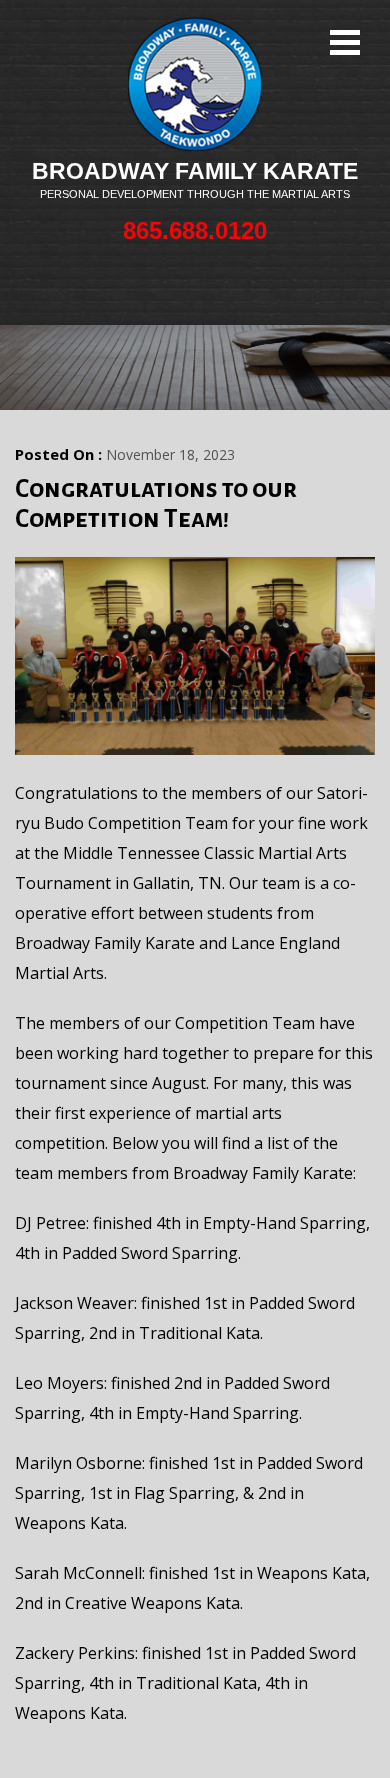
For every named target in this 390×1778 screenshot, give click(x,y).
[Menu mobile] (345, 45)
